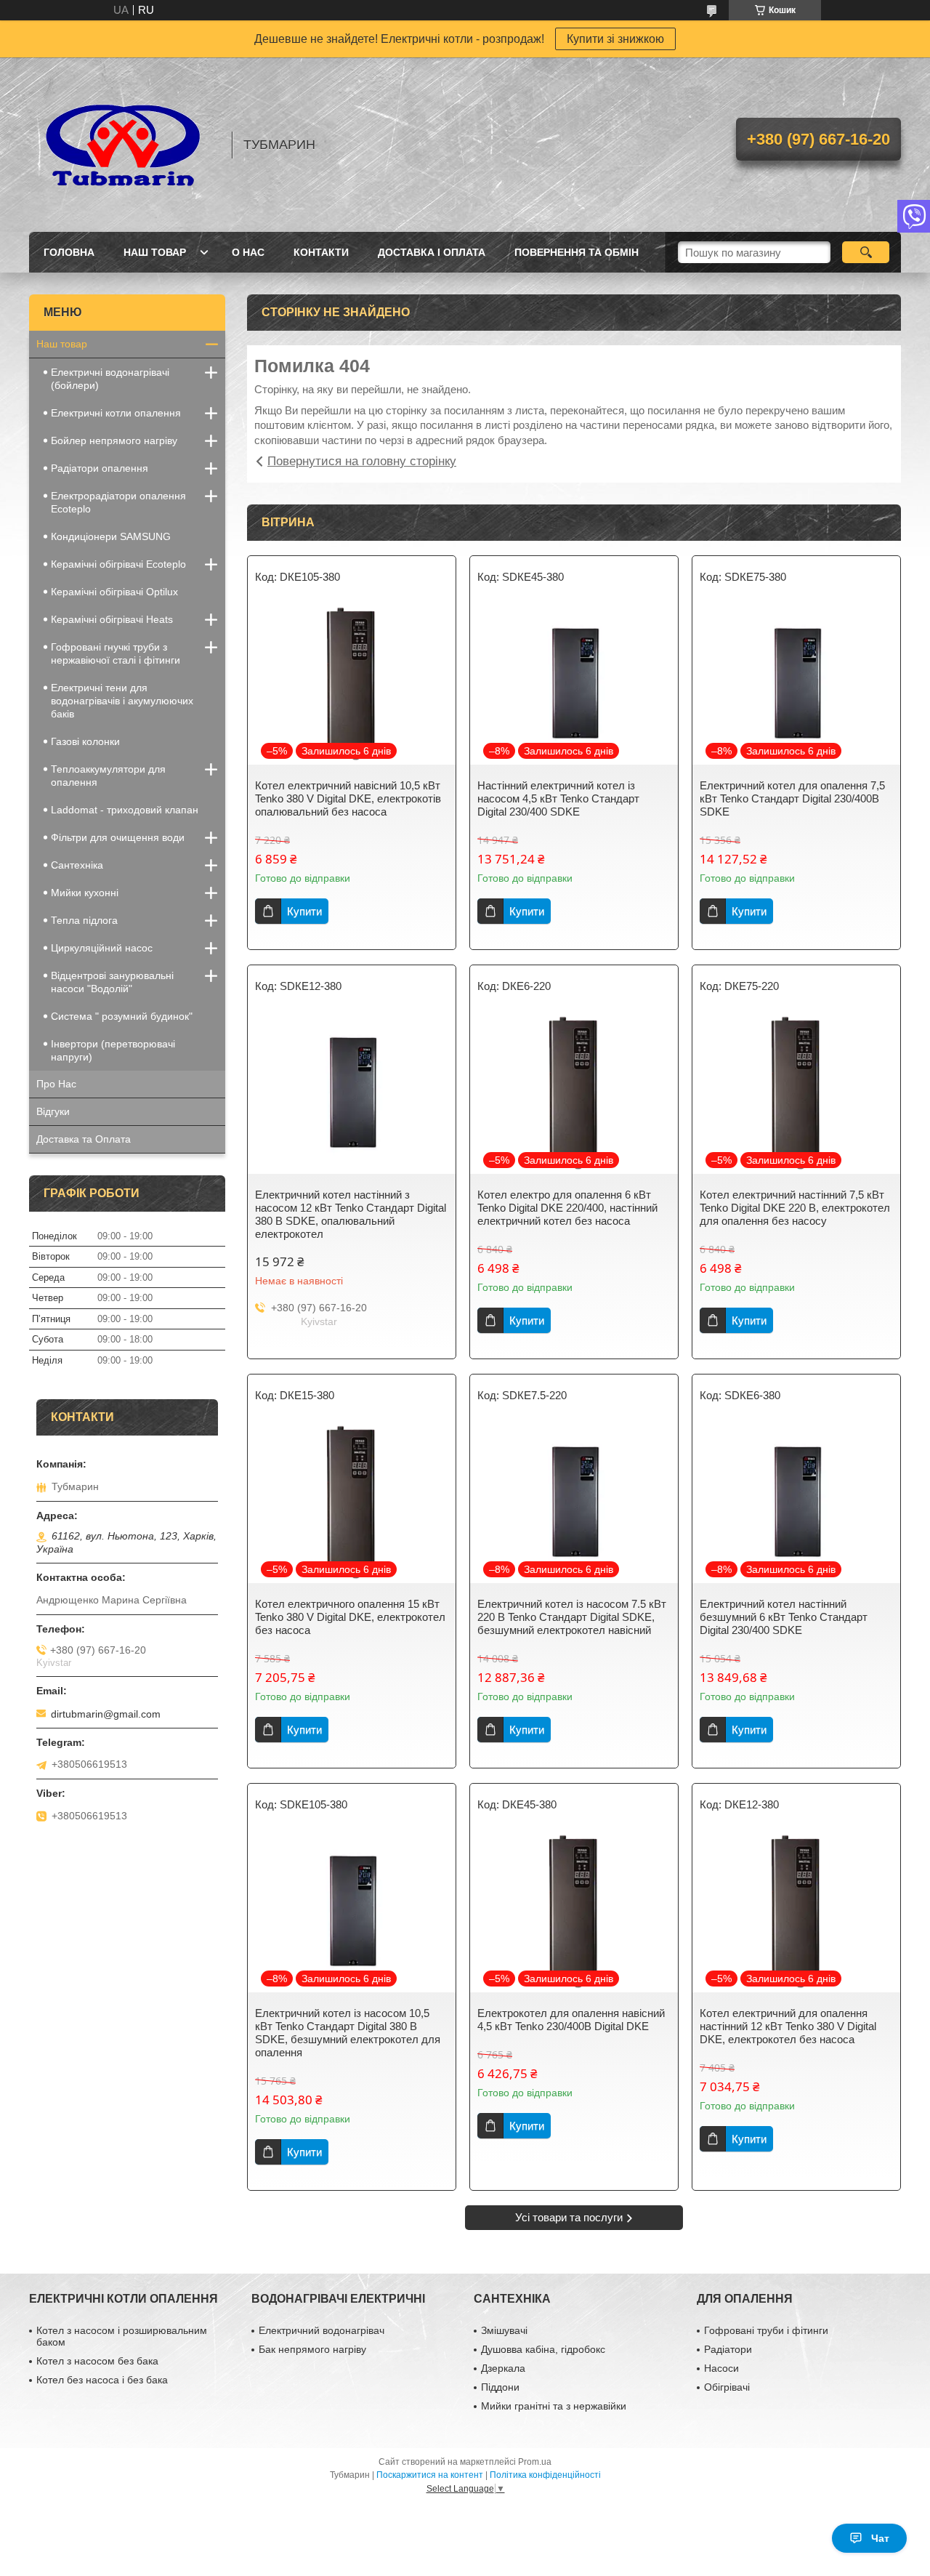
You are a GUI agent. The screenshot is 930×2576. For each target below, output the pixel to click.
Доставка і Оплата (432, 252)
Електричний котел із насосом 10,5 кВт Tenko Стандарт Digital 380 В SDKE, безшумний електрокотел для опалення (348, 2033)
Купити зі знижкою (615, 39)
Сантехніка (77, 865)
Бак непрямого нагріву (312, 2349)
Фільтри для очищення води (118, 837)
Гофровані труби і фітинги (766, 2330)
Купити (304, 911)
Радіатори (728, 2349)
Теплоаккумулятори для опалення (108, 776)
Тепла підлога (84, 920)
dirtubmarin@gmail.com (106, 1714)
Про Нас (56, 1084)
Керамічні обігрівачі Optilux (114, 592)
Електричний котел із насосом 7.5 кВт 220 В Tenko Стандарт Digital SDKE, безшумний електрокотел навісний (572, 1617)
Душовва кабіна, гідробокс (543, 2349)
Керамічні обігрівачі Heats (112, 619)
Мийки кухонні (85, 893)
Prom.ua (535, 2462)
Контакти (321, 252)
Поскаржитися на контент (430, 2475)
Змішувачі (504, 2330)
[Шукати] (866, 252)
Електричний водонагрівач (322, 2330)
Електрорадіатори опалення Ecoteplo (118, 502)
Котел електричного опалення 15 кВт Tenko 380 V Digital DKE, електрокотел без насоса (350, 1617)
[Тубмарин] (124, 145)
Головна (69, 252)
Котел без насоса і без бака (102, 2380)
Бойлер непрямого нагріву (114, 440)
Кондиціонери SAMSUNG (111, 536)
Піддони (500, 2387)
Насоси (721, 2368)
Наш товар (155, 252)
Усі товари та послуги (569, 2217)
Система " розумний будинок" (122, 1016)
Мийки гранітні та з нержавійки (554, 2406)
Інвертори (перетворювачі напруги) (113, 1050)
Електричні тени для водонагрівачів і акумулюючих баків (122, 701)
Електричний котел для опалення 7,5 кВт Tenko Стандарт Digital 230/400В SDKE (792, 798)
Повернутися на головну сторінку (362, 461)
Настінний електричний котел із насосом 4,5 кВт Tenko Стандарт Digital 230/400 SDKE (558, 798)
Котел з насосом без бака (97, 2361)
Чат (880, 2538)
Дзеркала (503, 2368)
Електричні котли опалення (116, 413)
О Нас (248, 252)
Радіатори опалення (100, 468)
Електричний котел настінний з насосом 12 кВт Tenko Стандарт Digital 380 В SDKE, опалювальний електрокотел (351, 1214)
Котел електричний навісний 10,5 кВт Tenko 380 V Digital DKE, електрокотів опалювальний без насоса (348, 798)
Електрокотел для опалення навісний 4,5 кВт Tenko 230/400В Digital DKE (571, 2020)
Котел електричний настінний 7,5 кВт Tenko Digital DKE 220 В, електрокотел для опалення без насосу (795, 1208)
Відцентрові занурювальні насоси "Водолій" (112, 982)
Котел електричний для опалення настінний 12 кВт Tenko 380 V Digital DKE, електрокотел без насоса (788, 2026)
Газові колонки (85, 741)
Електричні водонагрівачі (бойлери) (110, 379)
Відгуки (53, 1111)
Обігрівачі (727, 2387)
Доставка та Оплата (84, 1139)
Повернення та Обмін (577, 252)
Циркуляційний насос (102, 948)
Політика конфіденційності (545, 2475)
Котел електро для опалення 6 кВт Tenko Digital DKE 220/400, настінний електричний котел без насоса (567, 1208)
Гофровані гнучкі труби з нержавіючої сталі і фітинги (116, 653)
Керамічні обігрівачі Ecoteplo (118, 564)
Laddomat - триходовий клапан (125, 810)
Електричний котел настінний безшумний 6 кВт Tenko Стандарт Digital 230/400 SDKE (784, 1617)
